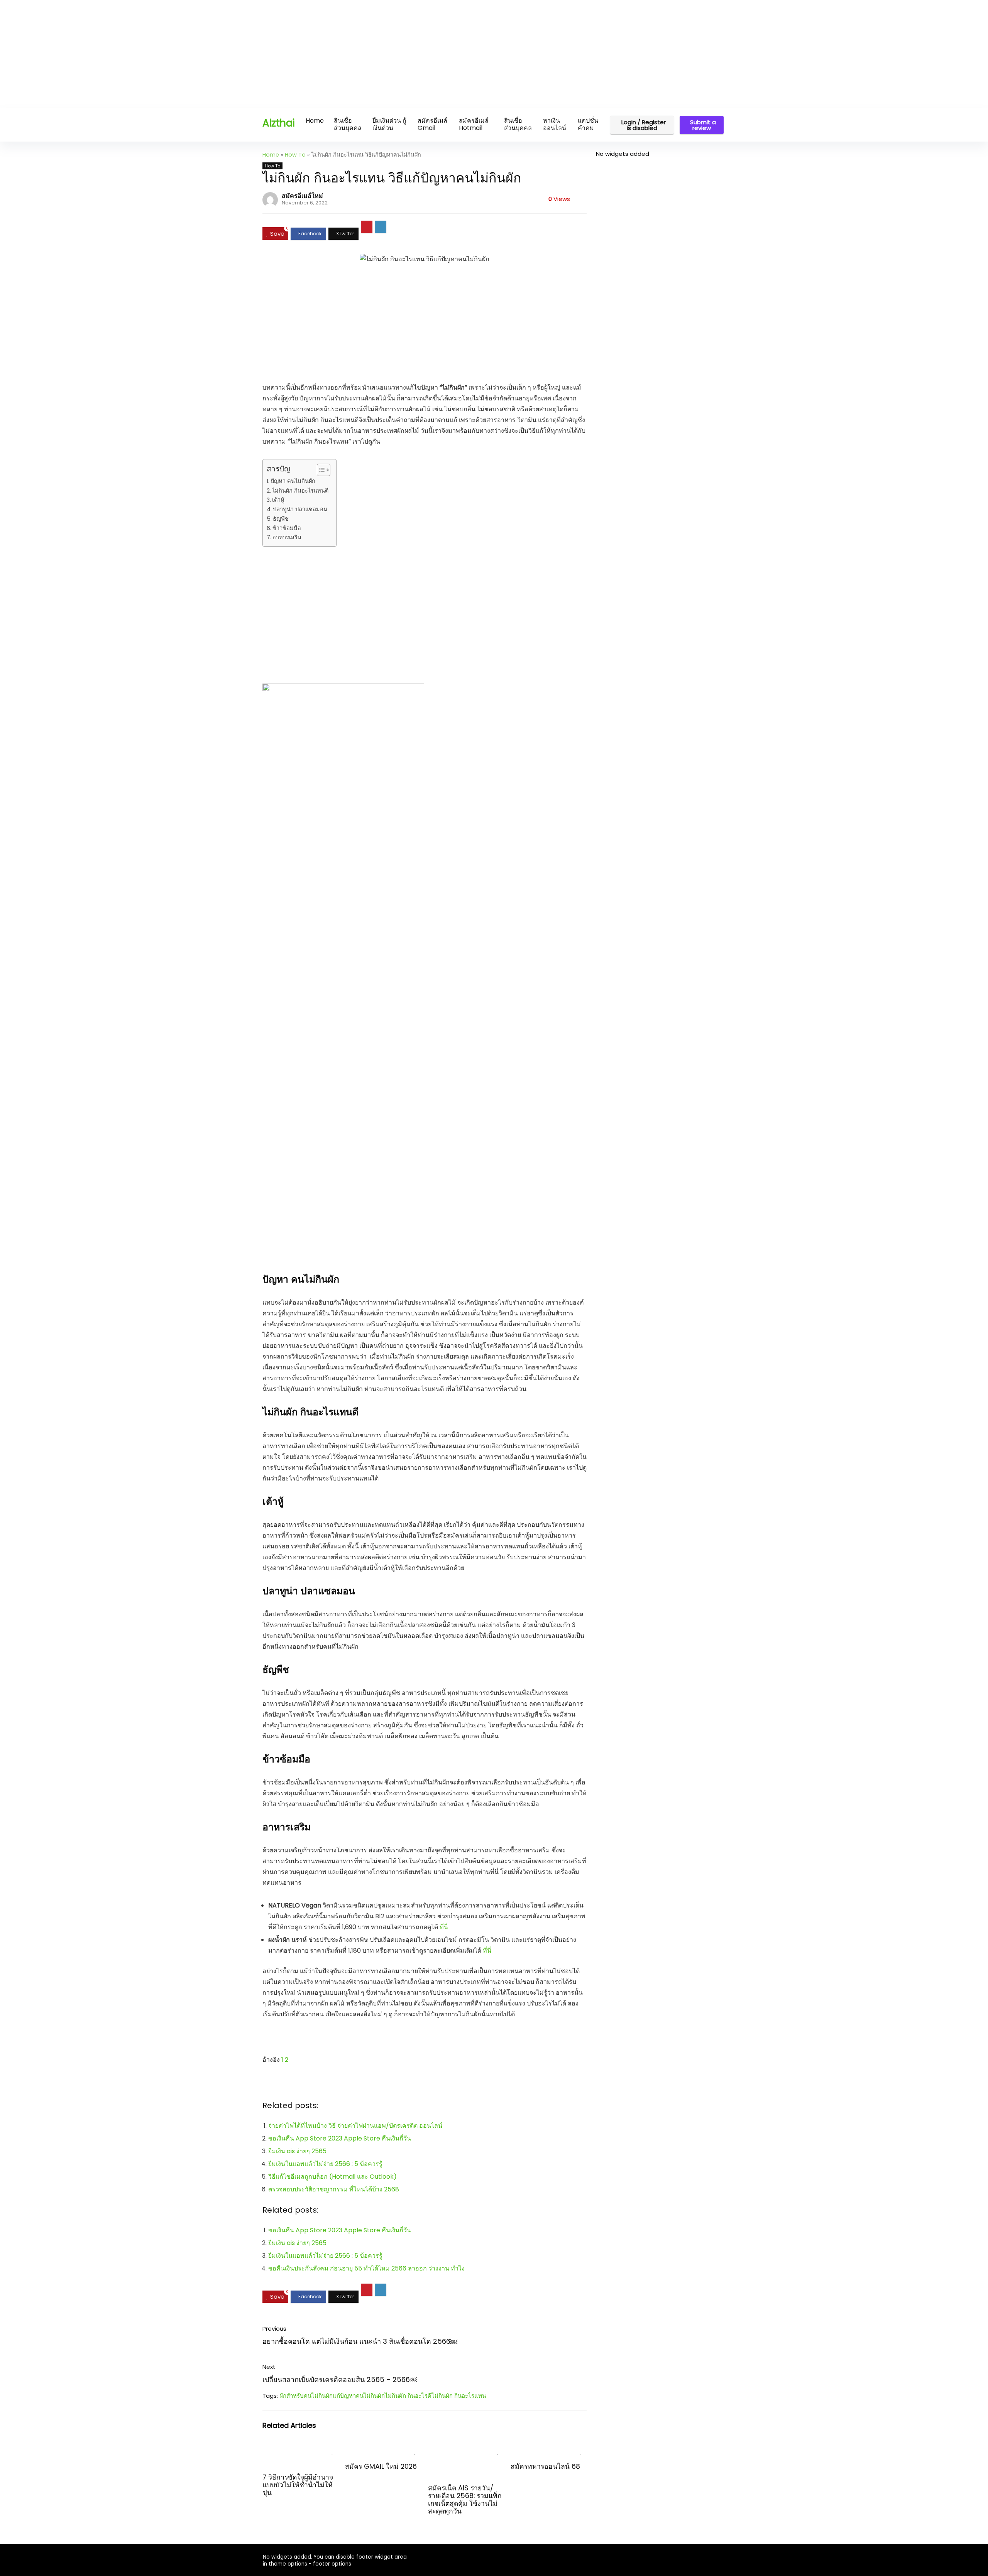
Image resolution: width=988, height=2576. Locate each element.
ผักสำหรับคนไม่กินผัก (306, 2396)
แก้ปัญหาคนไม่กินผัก (359, 2396)
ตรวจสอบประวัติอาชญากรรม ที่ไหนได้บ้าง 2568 (334, 2189)
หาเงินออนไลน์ (555, 124)
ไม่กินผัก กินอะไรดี (408, 2396)
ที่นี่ (444, 1927)
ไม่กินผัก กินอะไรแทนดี (300, 491)
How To (295, 155)
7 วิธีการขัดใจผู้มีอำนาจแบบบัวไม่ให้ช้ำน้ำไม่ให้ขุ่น (298, 2485)
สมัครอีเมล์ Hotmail (474, 124)
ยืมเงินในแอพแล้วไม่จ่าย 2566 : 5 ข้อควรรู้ (325, 2164)
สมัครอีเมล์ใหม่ (302, 196)
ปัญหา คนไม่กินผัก (293, 481)
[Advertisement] (232, 54)
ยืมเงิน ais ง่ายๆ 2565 (297, 2151)
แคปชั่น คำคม (588, 124)
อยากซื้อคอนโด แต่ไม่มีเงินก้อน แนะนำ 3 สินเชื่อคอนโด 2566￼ (360, 2341)
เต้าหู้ (278, 500)
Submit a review (703, 125)
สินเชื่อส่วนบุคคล (348, 124)
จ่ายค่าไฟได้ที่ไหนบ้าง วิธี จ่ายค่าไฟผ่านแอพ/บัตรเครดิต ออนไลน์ (355, 2126)
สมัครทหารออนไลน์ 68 (545, 2466)
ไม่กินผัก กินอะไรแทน (459, 2396)
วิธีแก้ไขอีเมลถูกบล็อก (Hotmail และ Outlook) (332, 2177)
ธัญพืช (281, 519)
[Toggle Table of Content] (320, 470)
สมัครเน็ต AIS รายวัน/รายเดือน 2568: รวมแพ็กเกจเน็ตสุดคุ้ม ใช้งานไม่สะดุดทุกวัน (465, 2500)
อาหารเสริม (287, 537)
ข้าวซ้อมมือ (287, 528)
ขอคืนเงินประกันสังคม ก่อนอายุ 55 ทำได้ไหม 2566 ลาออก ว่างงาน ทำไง (366, 2268)
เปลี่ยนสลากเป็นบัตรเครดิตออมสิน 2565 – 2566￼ (340, 2379)
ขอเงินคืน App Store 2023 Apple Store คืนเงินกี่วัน (340, 2138)
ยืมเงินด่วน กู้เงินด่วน (389, 124)
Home (315, 121)
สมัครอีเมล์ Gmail (432, 124)
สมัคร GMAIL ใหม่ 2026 (381, 2466)
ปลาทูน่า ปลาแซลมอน (300, 509)
